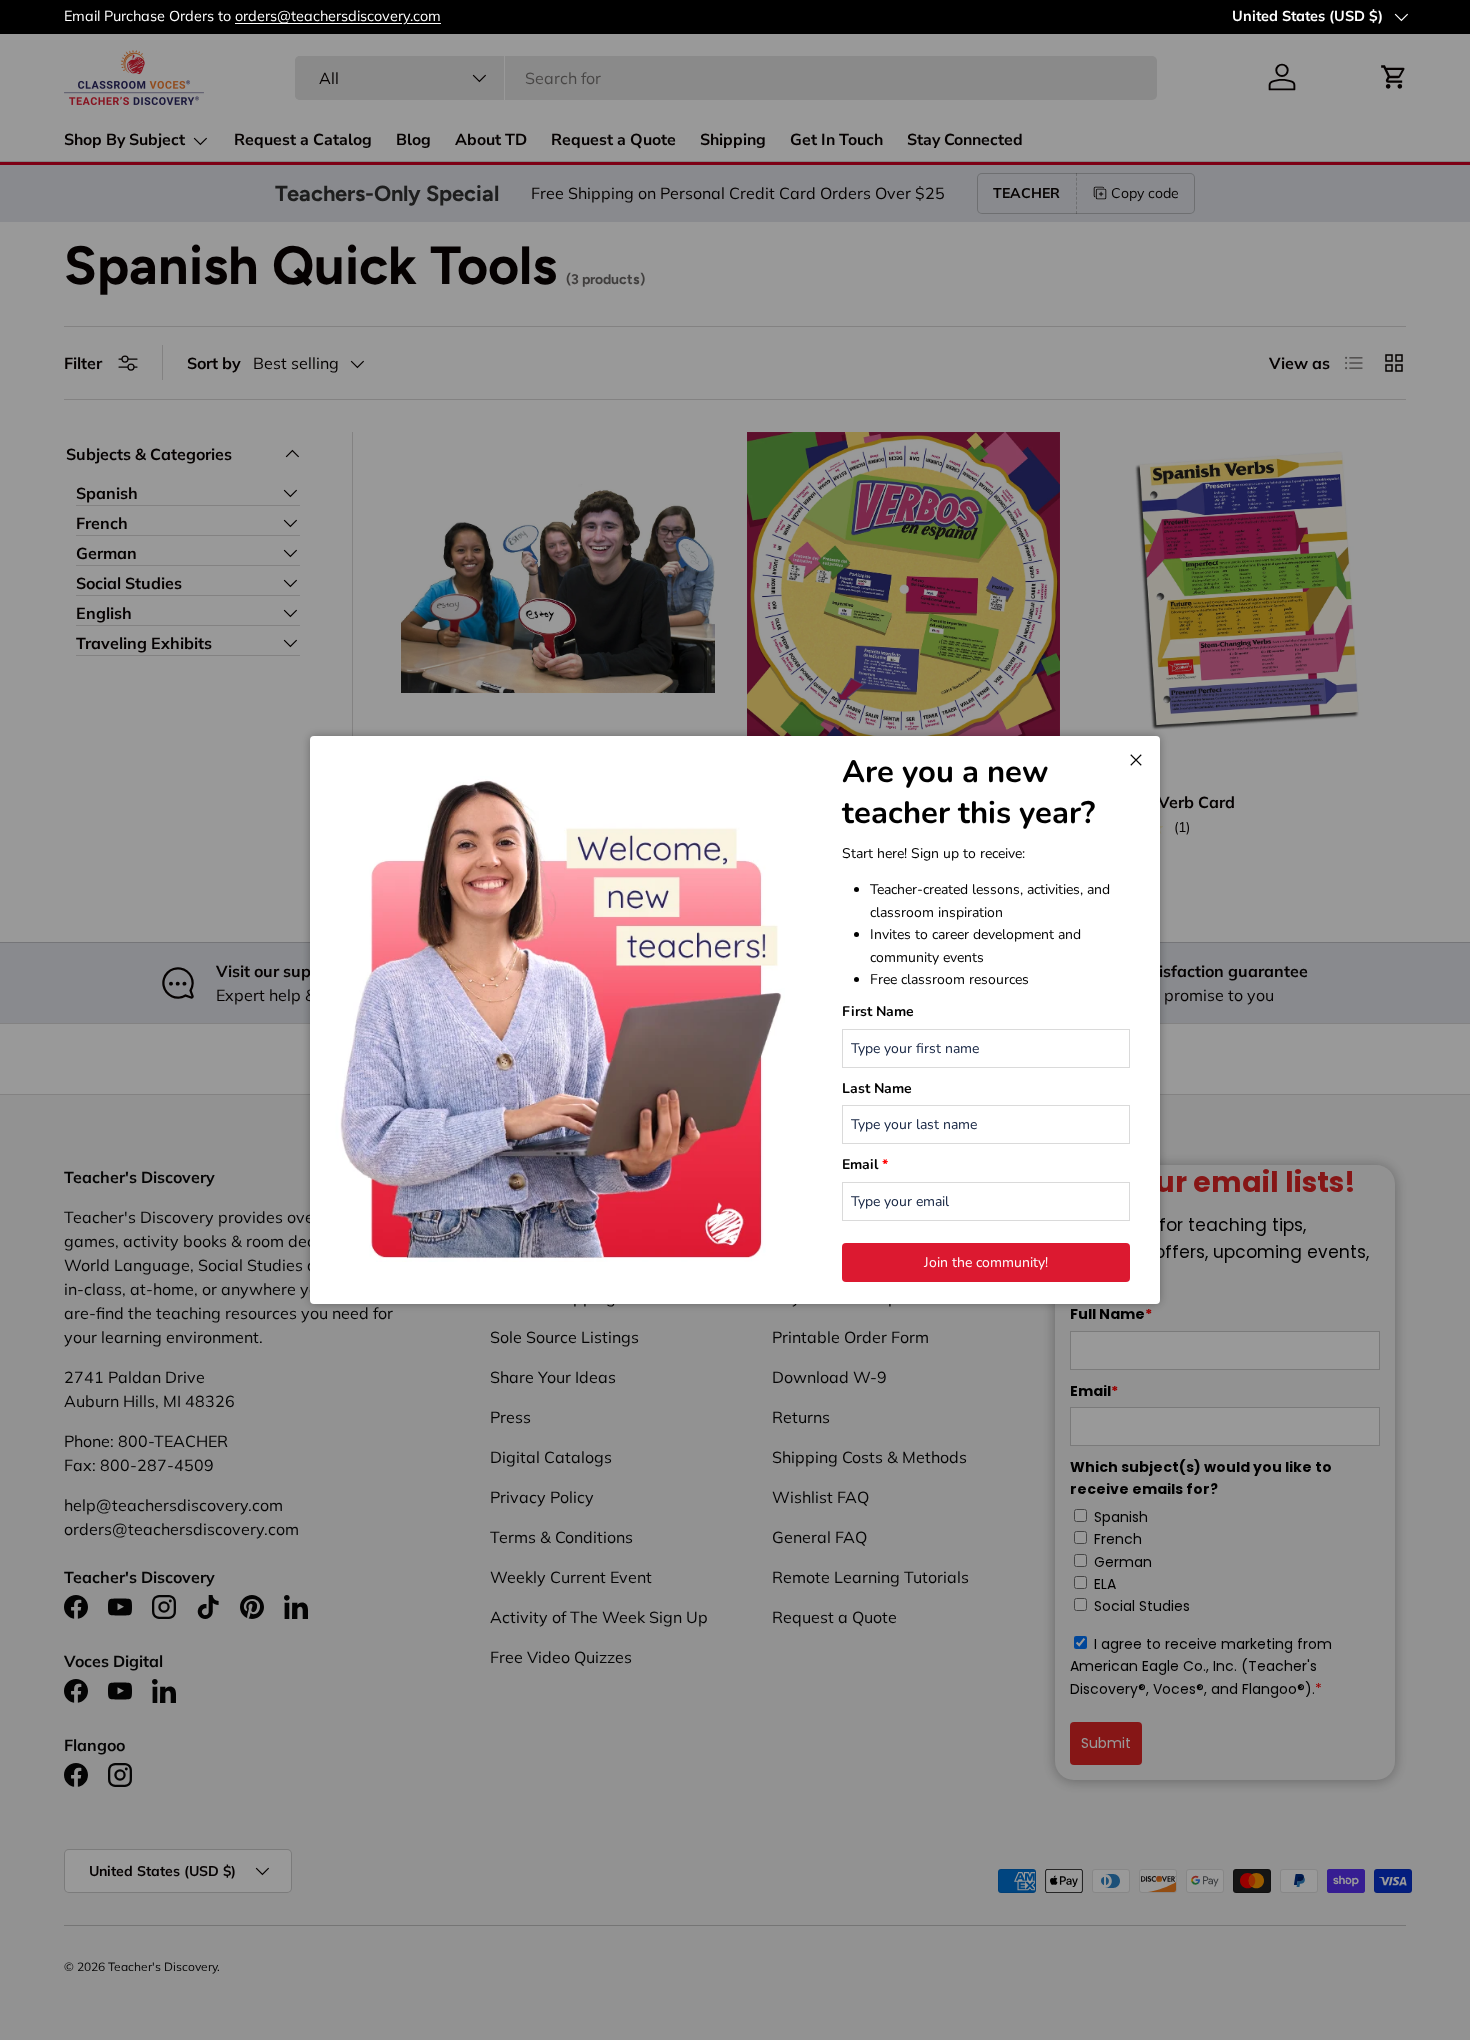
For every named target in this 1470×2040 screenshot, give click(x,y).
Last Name (877, 1088)
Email (865, 1164)
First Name (878, 1011)
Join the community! (986, 1262)
